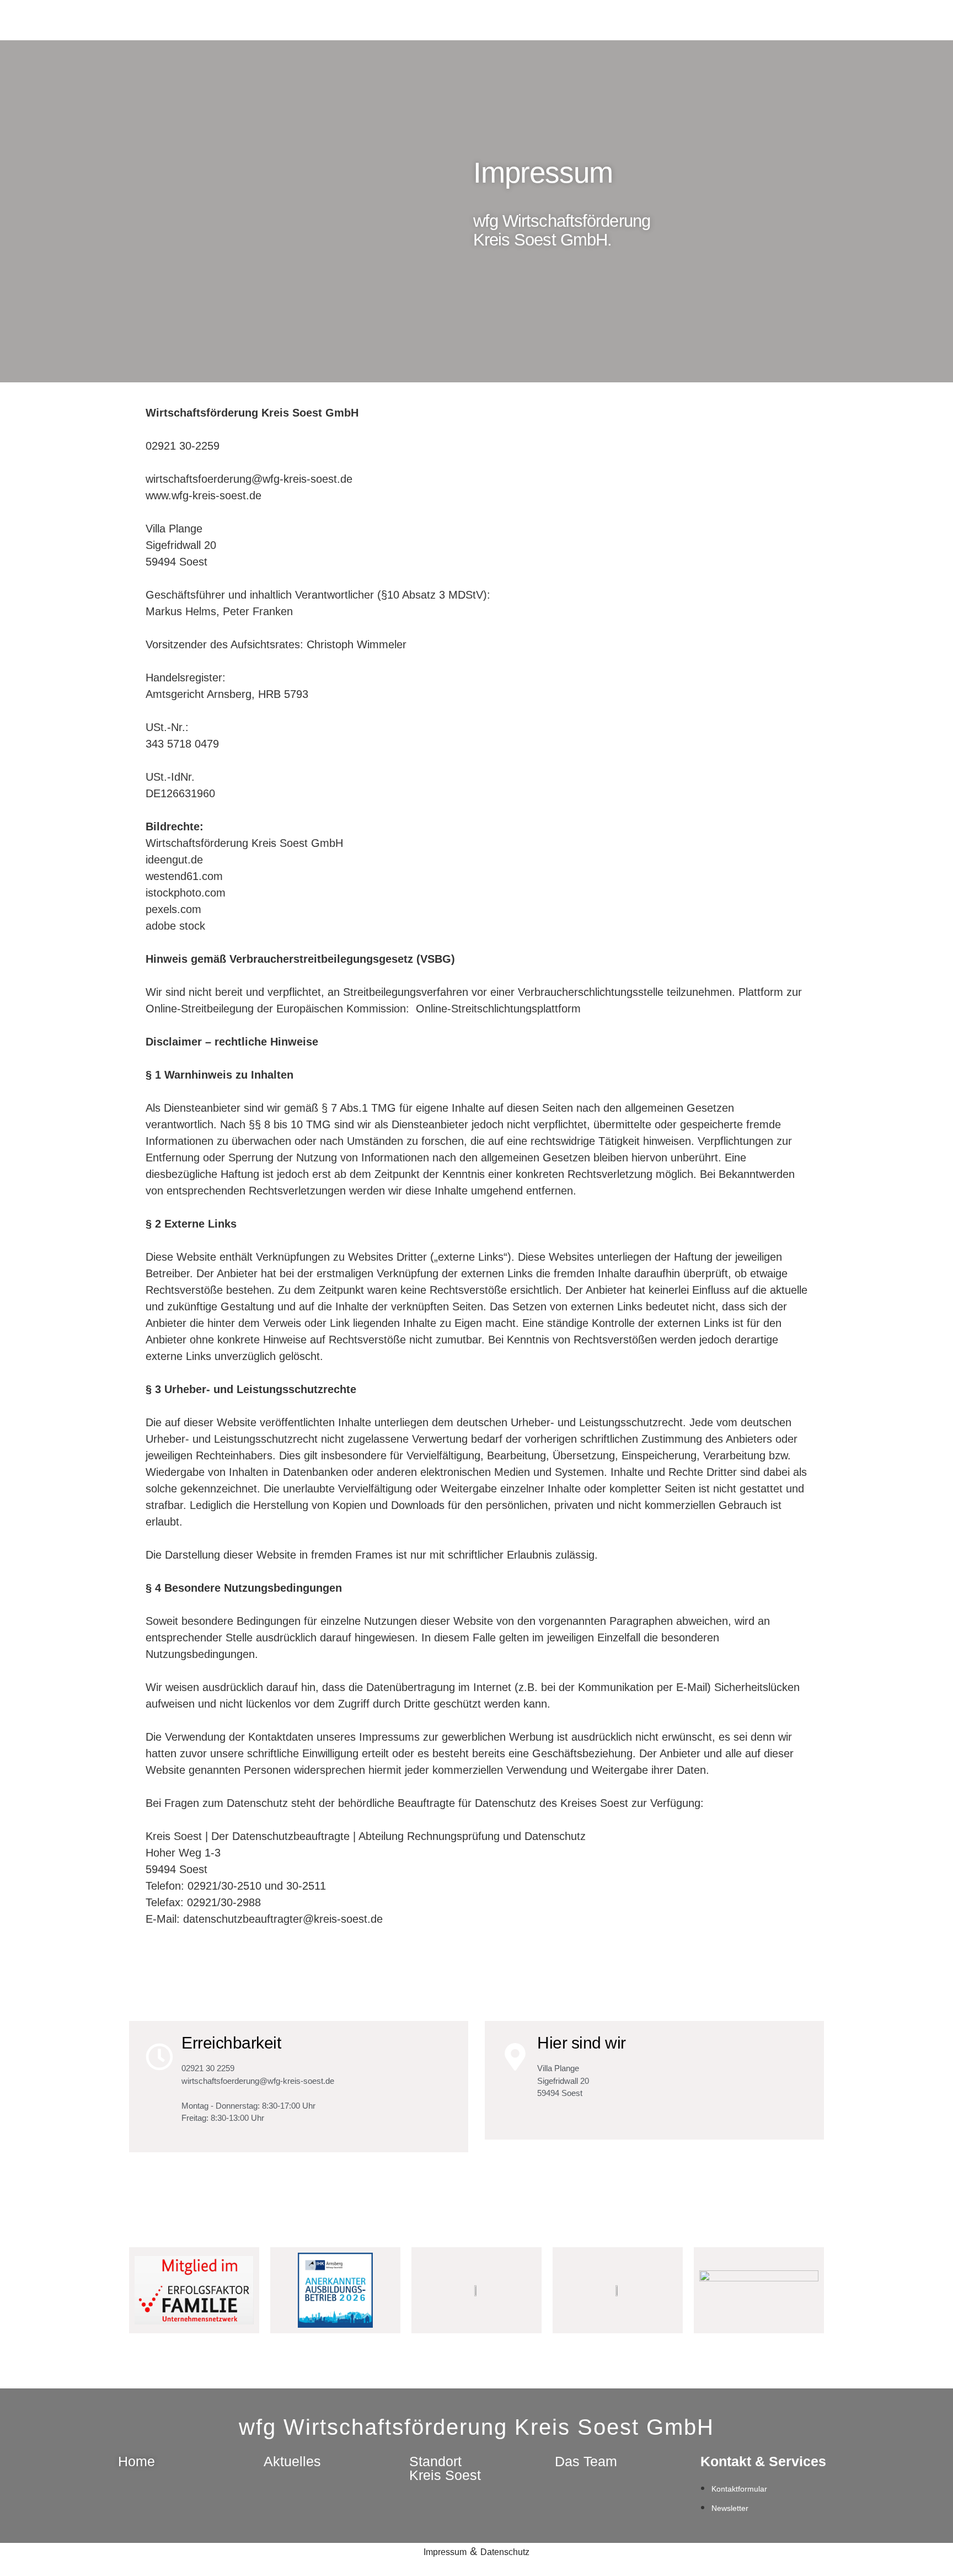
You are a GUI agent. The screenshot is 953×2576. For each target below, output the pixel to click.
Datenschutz (505, 2552)
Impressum (445, 2552)
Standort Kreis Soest (445, 2468)
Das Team (586, 2461)
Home (136, 2461)
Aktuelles (292, 2461)
